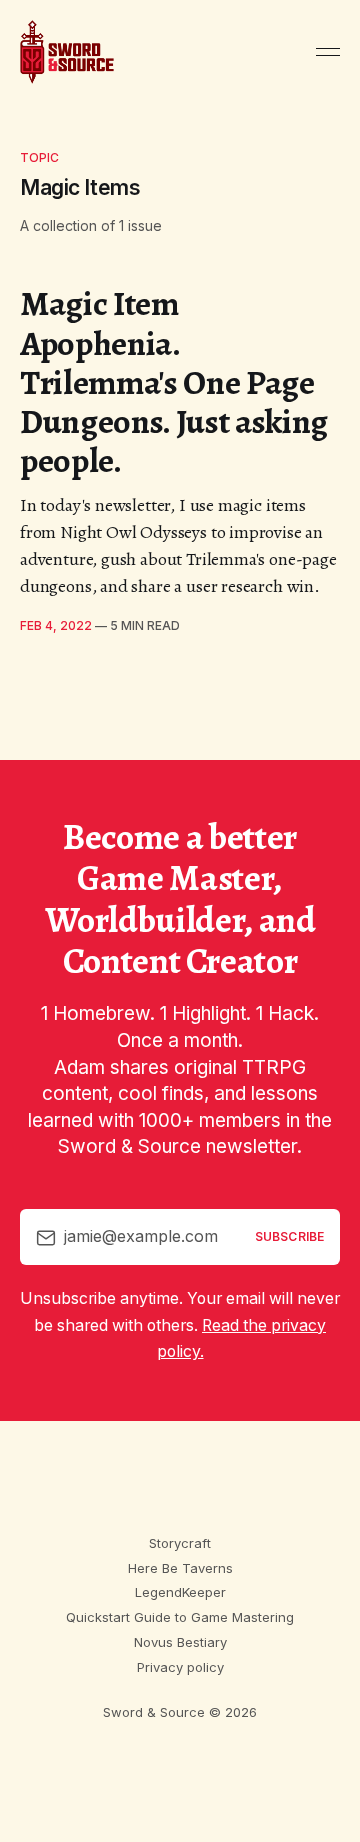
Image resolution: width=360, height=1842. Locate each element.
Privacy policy (180, 1667)
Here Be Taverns (180, 1568)
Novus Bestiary (180, 1642)
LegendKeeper (180, 1592)
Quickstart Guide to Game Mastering (180, 1617)
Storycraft (180, 1543)
